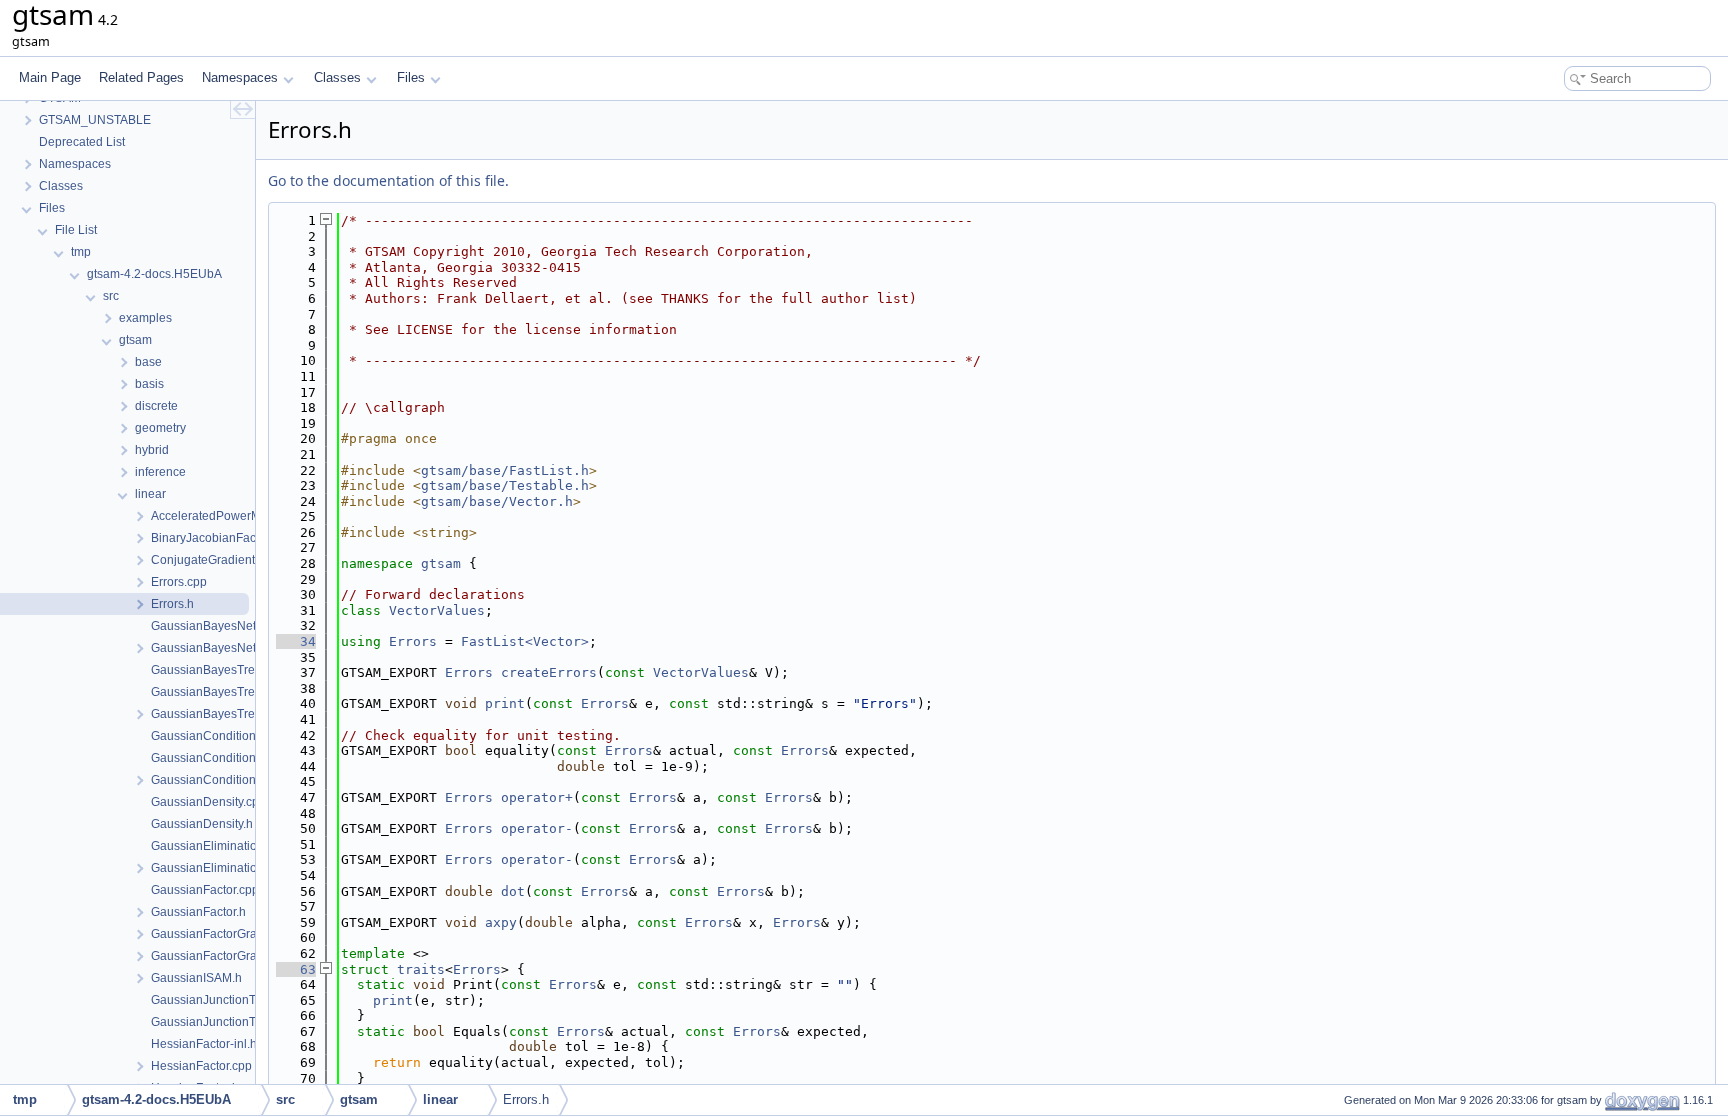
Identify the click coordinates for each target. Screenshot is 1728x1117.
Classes (337, 77)
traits (421, 969)
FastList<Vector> (525, 641)
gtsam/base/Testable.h (505, 485)
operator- (537, 828)
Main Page (50, 77)
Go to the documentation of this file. (388, 180)
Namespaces (240, 77)
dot (513, 891)
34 (296, 641)
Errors (413, 641)
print (505, 703)
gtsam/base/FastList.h (505, 470)
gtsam (441, 563)
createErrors (549, 672)
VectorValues (437, 610)
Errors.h (526, 1099)
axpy (501, 922)
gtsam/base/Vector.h (497, 501)
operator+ (537, 797)
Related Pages (141, 77)
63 (296, 969)
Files (411, 77)
